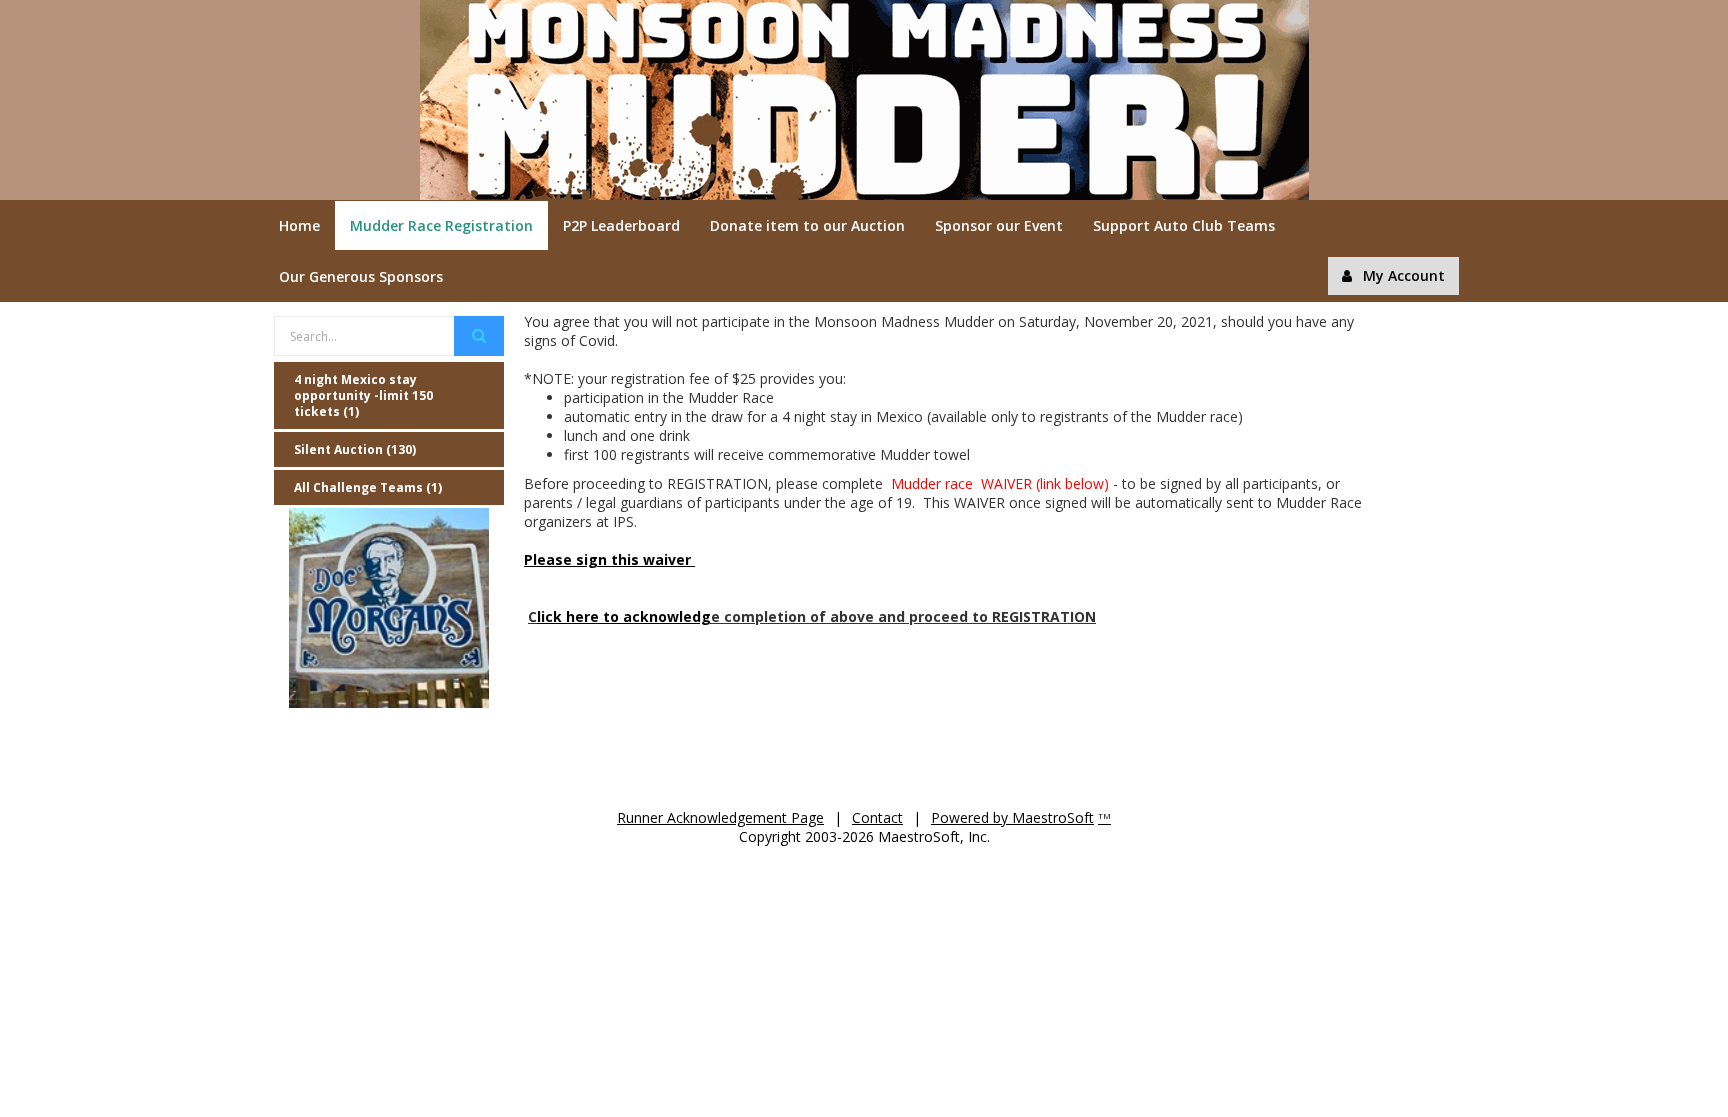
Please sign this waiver (609, 559)
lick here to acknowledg (624, 616)
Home (299, 225)
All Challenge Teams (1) (368, 487)
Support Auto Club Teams (1184, 225)
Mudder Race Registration (441, 225)
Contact (877, 817)
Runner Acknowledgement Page (720, 817)
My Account (1404, 275)
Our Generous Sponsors (361, 276)
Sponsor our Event (999, 225)
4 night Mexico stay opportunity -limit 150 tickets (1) (363, 395)
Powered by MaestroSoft (1012, 817)
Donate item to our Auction (807, 225)
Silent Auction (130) (355, 449)
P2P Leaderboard (621, 225)
